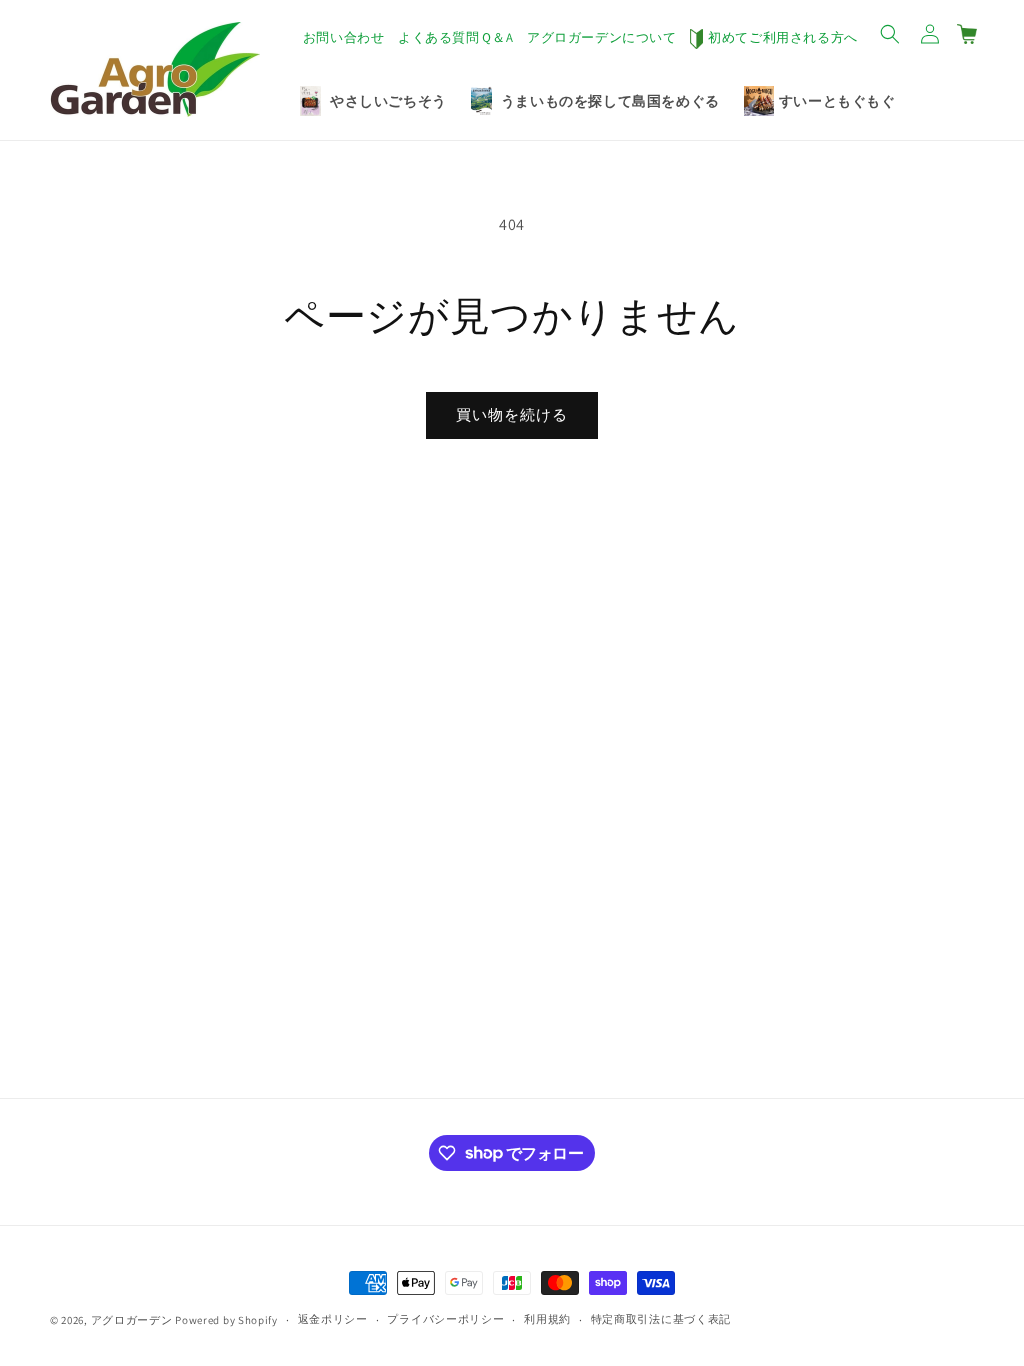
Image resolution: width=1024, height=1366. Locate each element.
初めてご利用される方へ (783, 37)
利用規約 (547, 1319)
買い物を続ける (512, 414)
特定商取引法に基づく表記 (661, 1319)
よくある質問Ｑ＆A (455, 37)
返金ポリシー (333, 1319)
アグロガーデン (132, 1320)
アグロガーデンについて (602, 37)
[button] (890, 34)
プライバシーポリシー (445, 1319)
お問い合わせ (344, 37)
